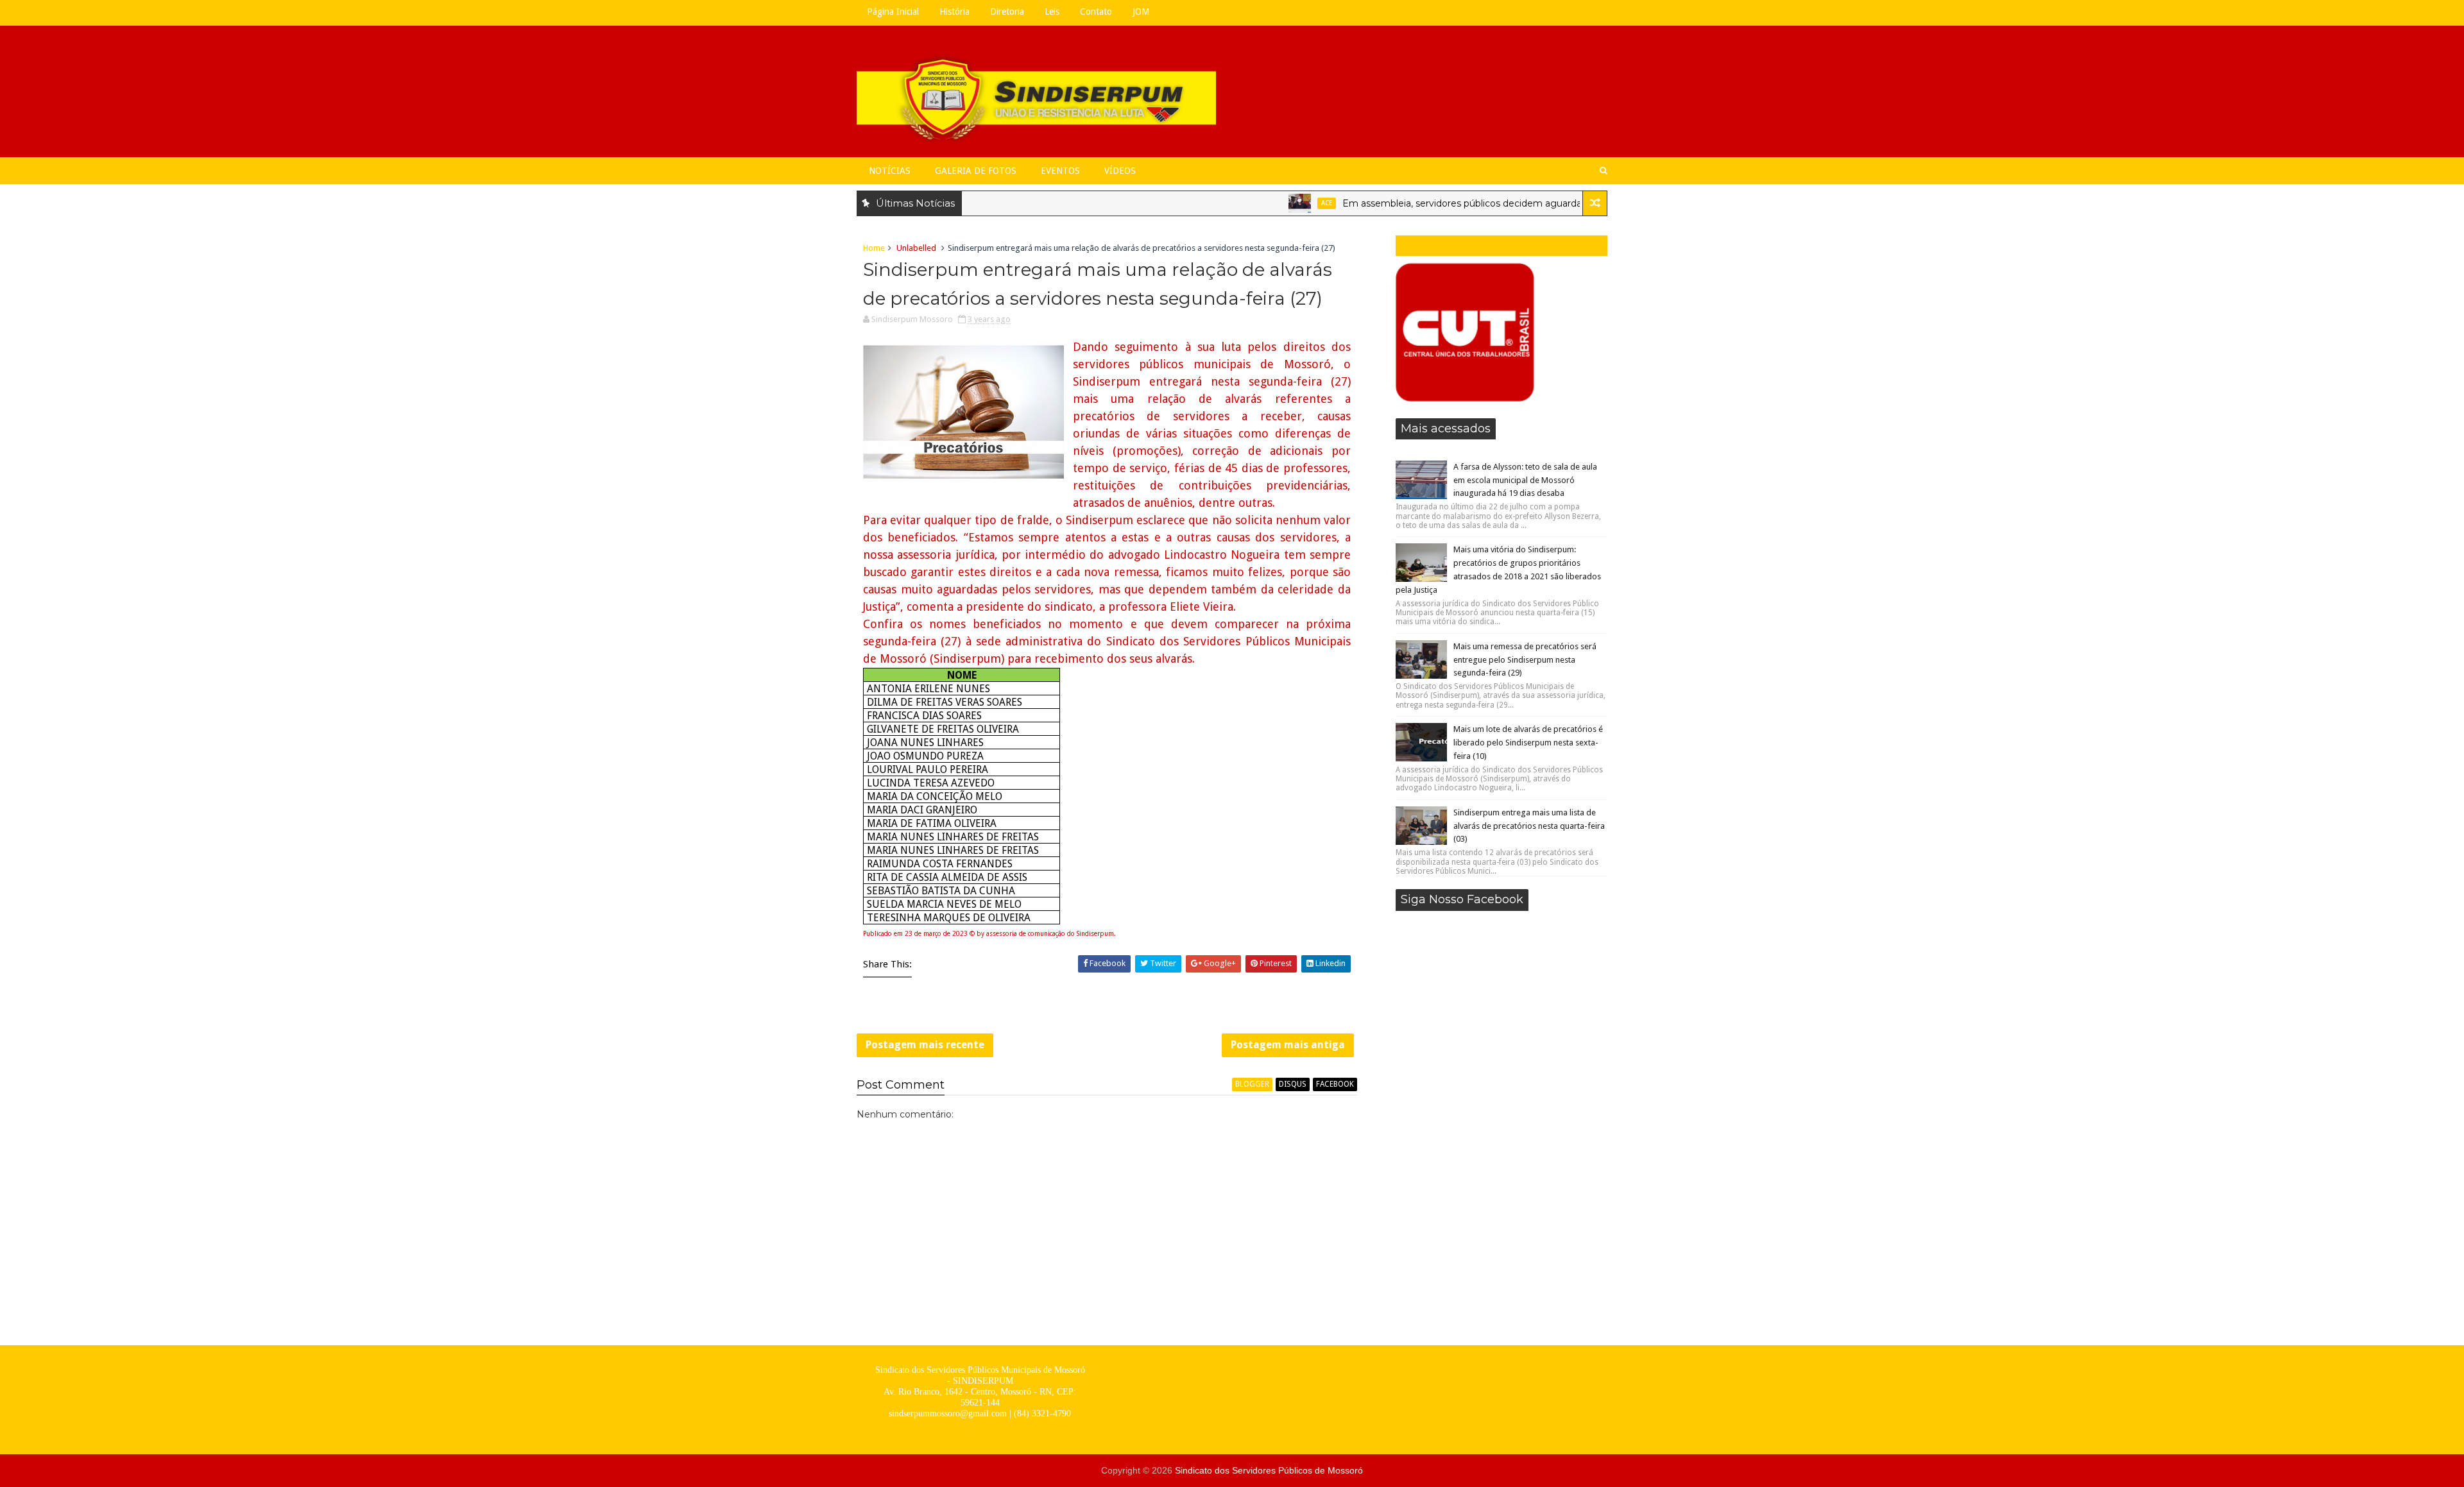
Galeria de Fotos (976, 171)
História (954, 12)
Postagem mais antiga (1288, 1045)
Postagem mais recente (925, 1045)
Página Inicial (893, 12)
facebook (1335, 1084)
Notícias (890, 171)
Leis (1052, 12)
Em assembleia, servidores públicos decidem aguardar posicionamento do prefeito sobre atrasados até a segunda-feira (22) (1573, 203)
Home (874, 248)
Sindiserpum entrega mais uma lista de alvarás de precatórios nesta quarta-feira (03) (1529, 826)
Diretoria (1007, 12)
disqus (1293, 1084)
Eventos (1060, 171)
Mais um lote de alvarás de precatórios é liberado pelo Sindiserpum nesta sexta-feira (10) (1528, 743)
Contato (1096, 12)
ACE (1282, 203)
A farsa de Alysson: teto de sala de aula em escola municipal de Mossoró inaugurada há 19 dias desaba (1525, 480)
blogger (1252, 1084)
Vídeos (1120, 171)
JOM (1141, 12)
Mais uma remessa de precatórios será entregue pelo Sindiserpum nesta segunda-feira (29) (1525, 660)
